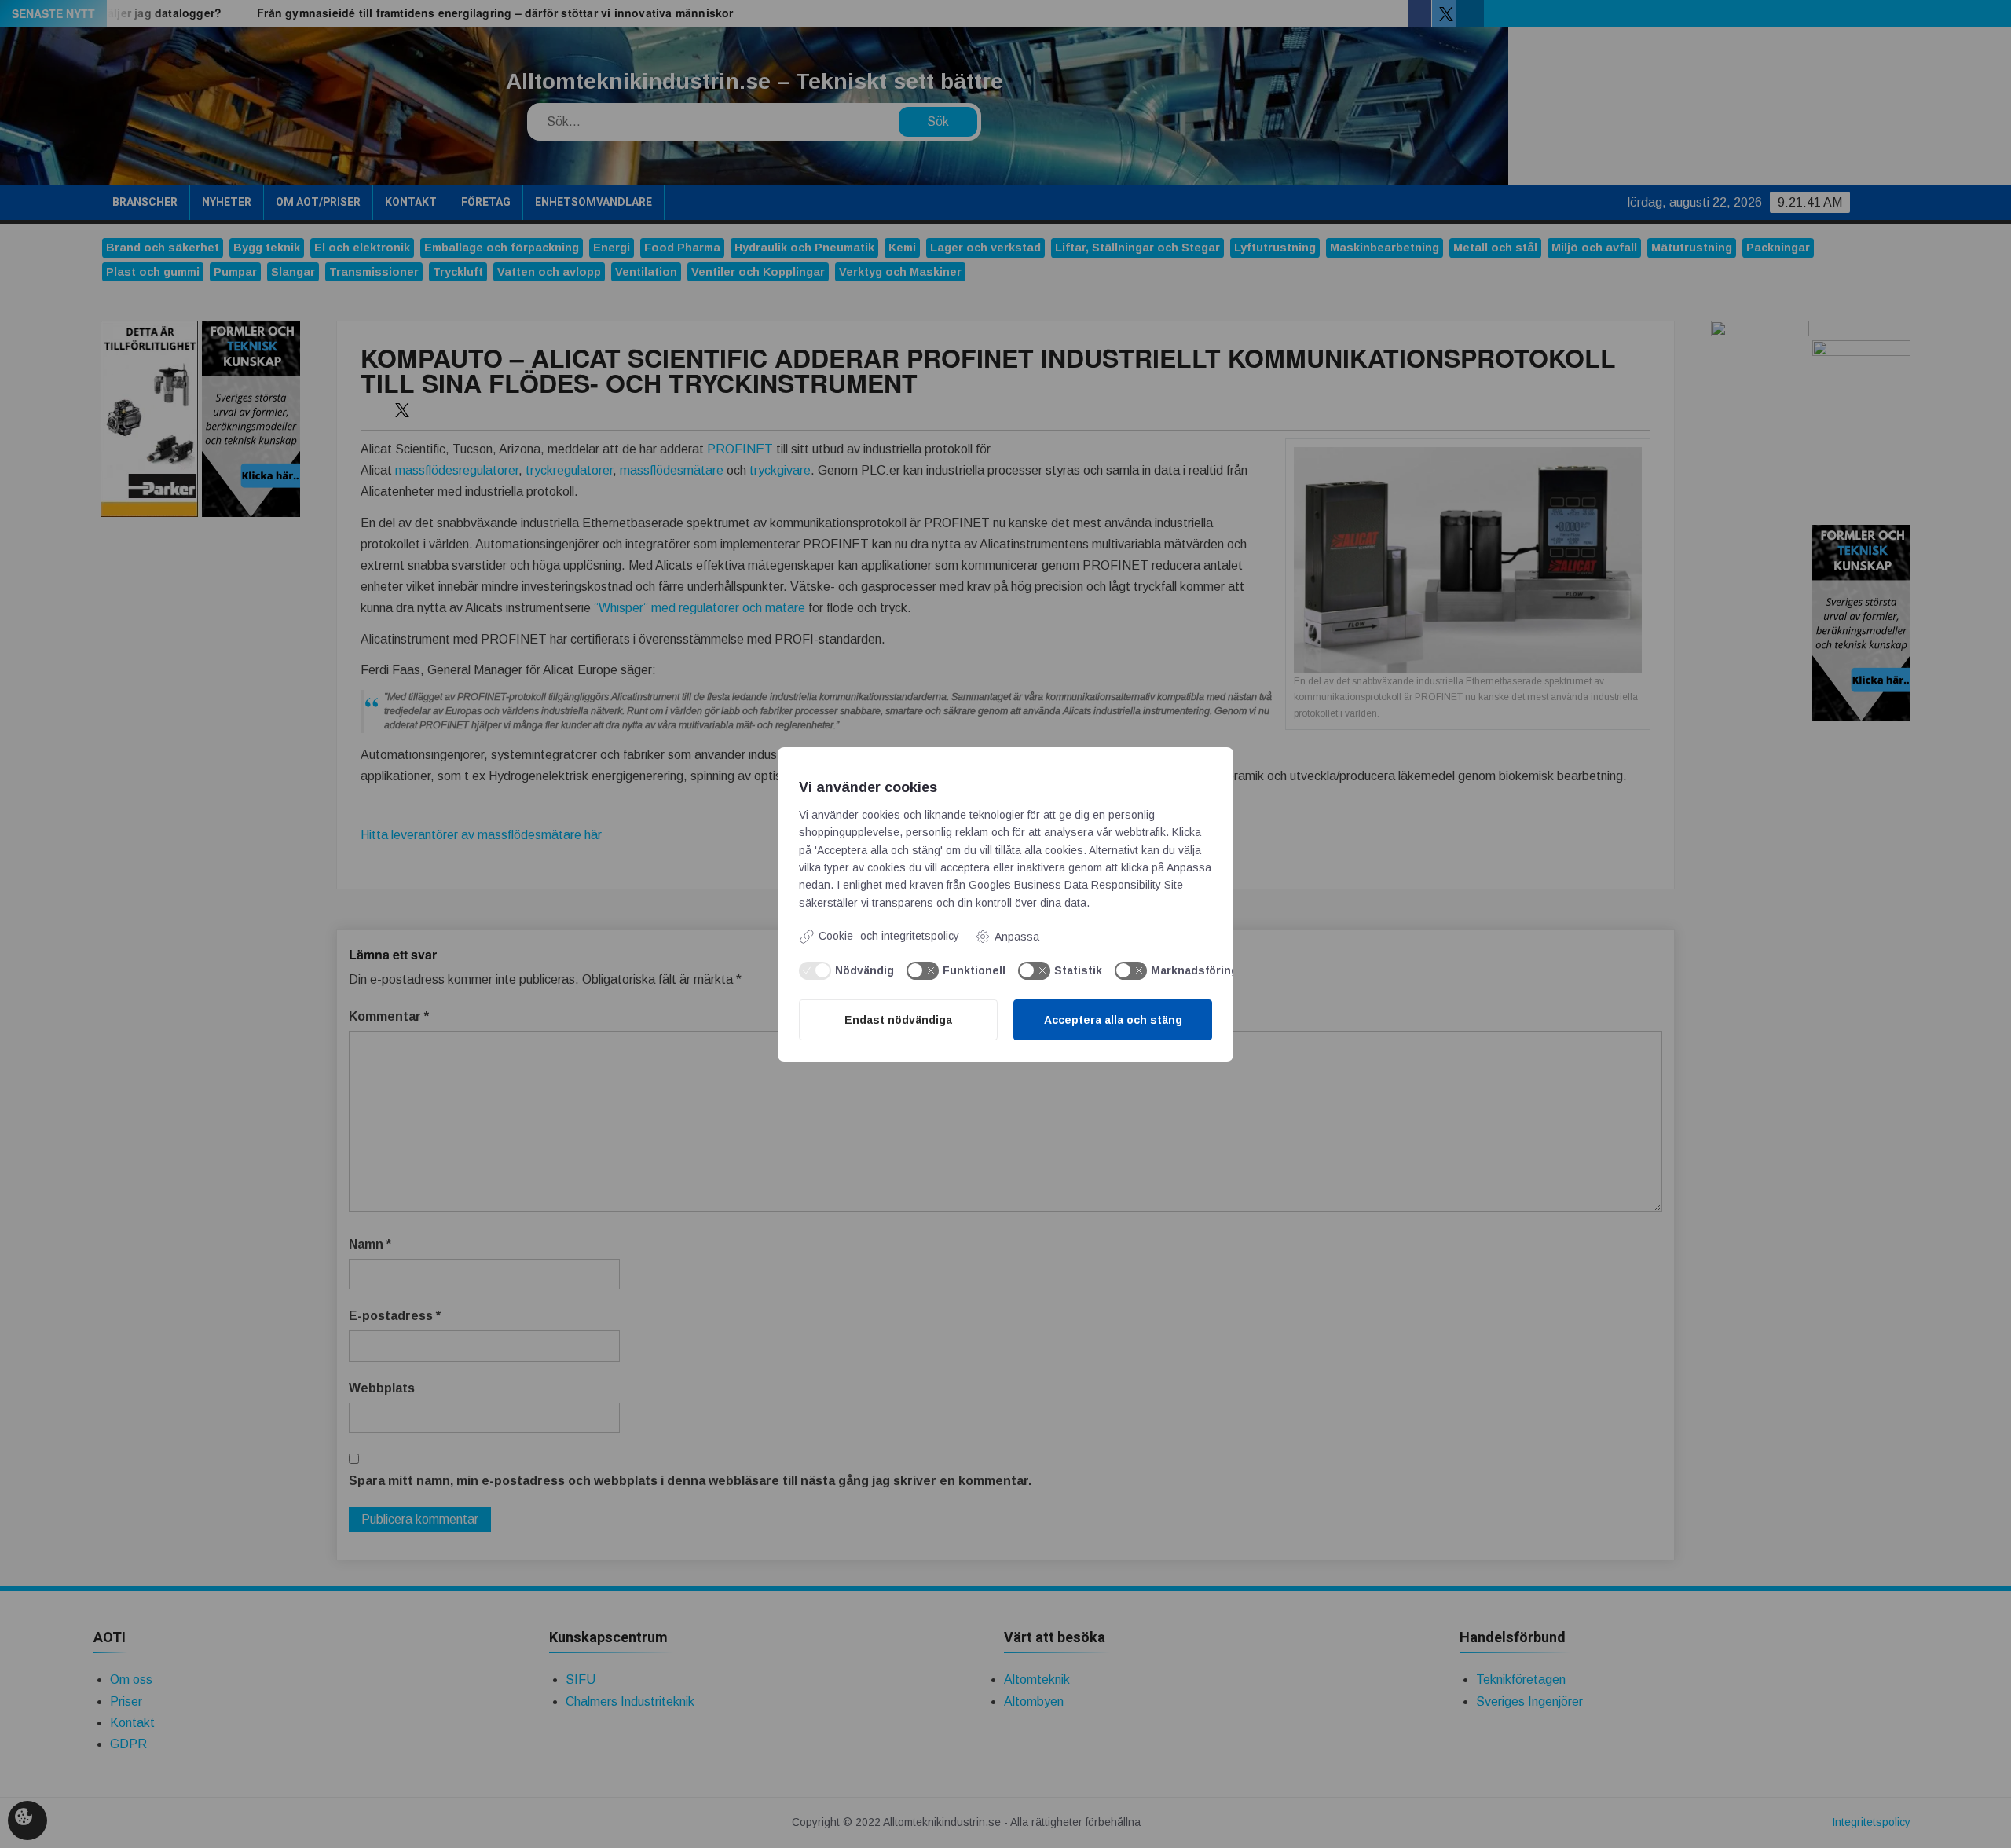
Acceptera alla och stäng (1113, 1020)
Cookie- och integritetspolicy (889, 936)
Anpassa (1017, 937)
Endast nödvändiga (898, 1020)
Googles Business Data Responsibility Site (1076, 885)
